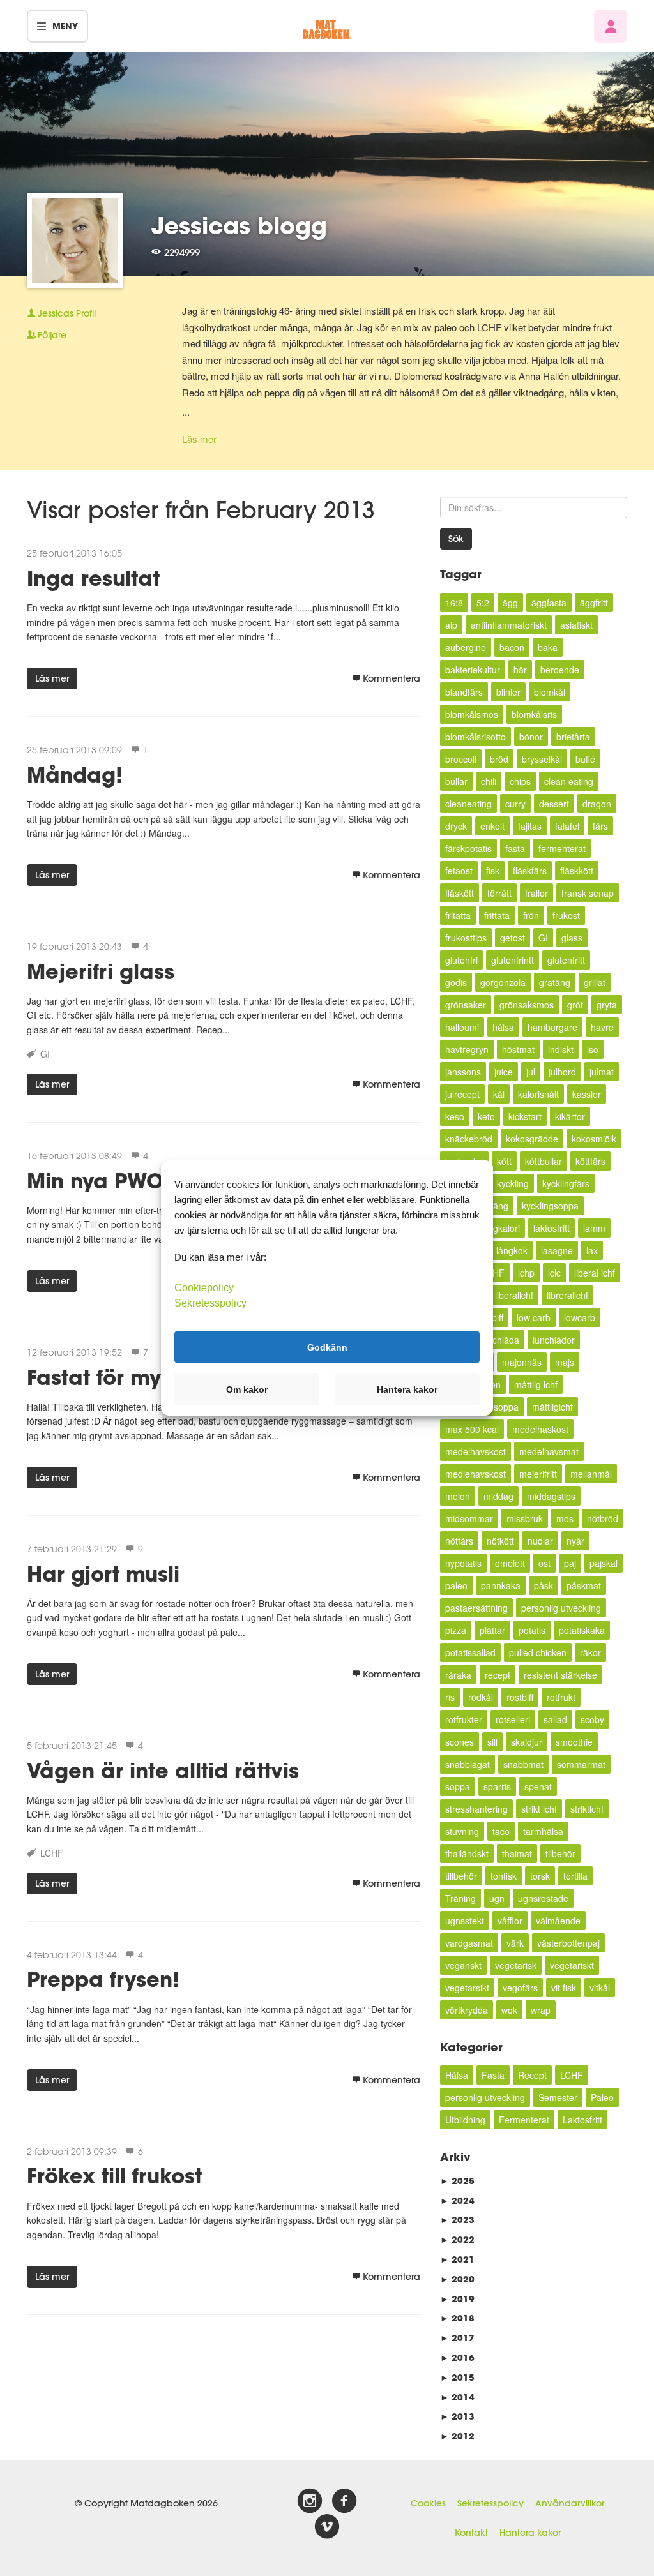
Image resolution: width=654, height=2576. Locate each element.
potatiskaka (582, 1630)
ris (450, 1697)
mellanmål (591, 1474)
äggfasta (549, 603)
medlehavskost (475, 1474)
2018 (457, 2318)
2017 (457, 2338)
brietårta (573, 737)
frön (531, 915)
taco (501, 1831)
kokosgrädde (532, 1139)
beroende (560, 670)
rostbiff (520, 1697)
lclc (554, 1273)
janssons (463, 1072)
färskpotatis (468, 848)
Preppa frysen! (103, 1979)
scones (460, 1742)
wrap (541, 2010)
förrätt (499, 893)
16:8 (454, 603)
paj (570, 1563)
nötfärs (459, 1541)
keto (486, 1116)
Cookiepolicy (204, 1288)
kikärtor (570, 1116)
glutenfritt (566, 960)
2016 (457, 2357)
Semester (558, 2097)
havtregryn (467, 1049)
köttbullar (544, 1161)
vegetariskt (572, 1965)
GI (45, 1054)
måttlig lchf (536, 1384)
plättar (492, 1630)
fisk (493, 871)
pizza (456, 1630)
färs (600, 826)
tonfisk (504, 1876)
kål (499, 1094)
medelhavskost (475, 1451)
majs (565, 1362)
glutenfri (461, 960)
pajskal (604, 1563)
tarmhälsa (543, 1831)
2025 (457, 2181)
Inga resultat (93, 578)
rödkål (481, 1697)
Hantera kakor (530, 2533)
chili (489, 781)
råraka (458, 1675)
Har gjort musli (103, 1574)
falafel (567, 826)
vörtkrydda (467, 2010)
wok (509, 2010)
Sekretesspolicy (490, 2503)
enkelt (492, 826)
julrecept (462, 1094)
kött (504, 1161)
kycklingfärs (566, 1183)
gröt (575, 1005)
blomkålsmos (472, 714)
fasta (515, 848)
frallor (536, 893)
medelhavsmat (549, 1451)
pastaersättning (476, 1608)
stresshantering (476, 1809)
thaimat (517, 1853)
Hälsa (457, 2075)
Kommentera (392, 678)
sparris (497, 1786)
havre (602, 1027)
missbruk (525, 1518)
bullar (456, 781)
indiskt (561, 1049)
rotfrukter (464, 1719)
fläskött (460, 893)
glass (572, 938)
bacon (512, 647)
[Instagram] (310, 2501)
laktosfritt (551, 1228)
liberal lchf (595, 1273)
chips (520, 781)
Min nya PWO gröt (119, 1180)
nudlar (540, 1541)
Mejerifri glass (101, 971)
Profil (67, 313)
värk (515, 1943)
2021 (457, 2259)
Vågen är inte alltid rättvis (163, 1770)
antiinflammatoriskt (509, 625)
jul (531, 1072)
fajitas (530, 826)
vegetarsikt (467, 1988)
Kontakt (471, 2533)
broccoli (461, 759)
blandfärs (464, 692)
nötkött (500, 1541)
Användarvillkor (570, 2503)
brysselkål (542, 759)
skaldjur (527, 1742)
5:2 (483, 603)
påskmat (584, 1585)
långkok (512, 1250)
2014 (457, 2397)
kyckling (513, 1183)
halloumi (462, 1027)
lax (592, 1250)
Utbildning (465, 2120)
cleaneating (468, 804)
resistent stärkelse (560, 1675)
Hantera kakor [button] (407, 1389)
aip (451, 625)
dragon (597, 804)
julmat (602, 1072)
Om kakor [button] (247, 1389)
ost (544, 1563)
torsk (540, 1876)
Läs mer (199, 439)
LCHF (52, 1853)
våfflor (510, 1921)
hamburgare (552, 1027)
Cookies (428, 2503)
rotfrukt (561, 1697)
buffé (585, 759)
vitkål (600, 1988)
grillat (595, 982)
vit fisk (564, 1988)
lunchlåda (500, 1340)
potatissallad (470, 1652)
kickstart (525, 1116)
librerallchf (567, 1295)
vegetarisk (516, 1965)
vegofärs (520, 1988)
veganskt (463, 1965)
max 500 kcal (472, 1429)
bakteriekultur (473, 670)
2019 (457, 2299)
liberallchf (514, 1295)
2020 (457, 2279)
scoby (592, 1719)
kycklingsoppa (550, 1206)
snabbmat (523, 1764)
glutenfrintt (513, 960)
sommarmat (581, 1764)
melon (458, 1496)
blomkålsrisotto (475, 737)
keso (455, 1116)
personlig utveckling (561, 1608)
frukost (566, 915)
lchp (526, 1273)
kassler (587, 1094)
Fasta (493, 2075)
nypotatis (463, 1563)
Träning (460, 1898)
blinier (508, 692)
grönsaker (466, 1005)
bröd (499, 759)
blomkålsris (534, 714)
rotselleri (513, 1719)
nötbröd (603, 1518)
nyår (575, 1541)
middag (498, 1496)
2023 (457, 2220)
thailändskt (467, 1853)
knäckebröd (469, 1139)
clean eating (569, 781)
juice (504, 1072)
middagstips (551, 1496)
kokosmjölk (594, 1139)
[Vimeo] (327, 2527)
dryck (456, 826)
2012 (457, 2436)
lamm (594, 1228)
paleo (456, 1585)
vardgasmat (469, 1943)
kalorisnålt (538, 1094)
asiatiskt (576, 625)
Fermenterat (524, 2120)
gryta (607, 1005)
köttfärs (590, 1161)
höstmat (518, 1049)
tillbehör (461, 1876)
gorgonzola (503, 982)
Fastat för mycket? (122, 1377)
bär (520, 670)
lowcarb (580, 1317)
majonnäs (522, 1362)
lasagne (557, 1250)
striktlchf (587, 1809)
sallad (555, 1719)
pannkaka (501, 1585)
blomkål (550, 692)
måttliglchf (552, 1407)
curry (515, 804)
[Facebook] (344, 2501)
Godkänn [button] (327, 1347)
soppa (458, 1786)
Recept (532, 2075)
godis (456, 982)
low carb (534, 1317)
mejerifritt (538, 1474)
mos (565, 1518)
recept (498, 1675)
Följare (52, 335)
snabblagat (468, 1764)
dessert (554, 804)
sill (492, 1742)
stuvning (462, 1831)
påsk (544, 1585)
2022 (457, 2239)
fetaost (459, 871)
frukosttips (466, 938)
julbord (562, 1072)
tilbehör (560, 1853)
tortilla (575, 1876)
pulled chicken (538, 1652)
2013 (457, 2416)
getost (513, 938)
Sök (456, 539)
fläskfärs (530, 871)
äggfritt (594, 603)
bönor (531, 737)
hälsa (503, 1027)
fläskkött (577, 871)
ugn (497, 1898)
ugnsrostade (543, 1898)
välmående (558, 1921)
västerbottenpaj (568, 1943)
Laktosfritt (582, 2120)
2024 (457, 2200)
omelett (510, 1563)
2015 (457, 2377)
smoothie (574, 1742)
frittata (497, 915)
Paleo (602, 2097)
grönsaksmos (527, 1005)
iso (593, 1049)
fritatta (458, 915)
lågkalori (503, 1228)
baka (548, 647)
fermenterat (562, 848)
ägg (510, 603)
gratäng (555, 982)
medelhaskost (540, 1429)
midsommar (469, 1518)
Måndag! (75, 775)
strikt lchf (539, 1809)
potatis (532, 1630)
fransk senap (588, 893)
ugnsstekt (465, 1921)
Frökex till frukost (114, 2175)
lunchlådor (554, 1340)
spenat (538, 1786)
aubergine (466, 647)
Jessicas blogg (239, 225)
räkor (590, 1652)
